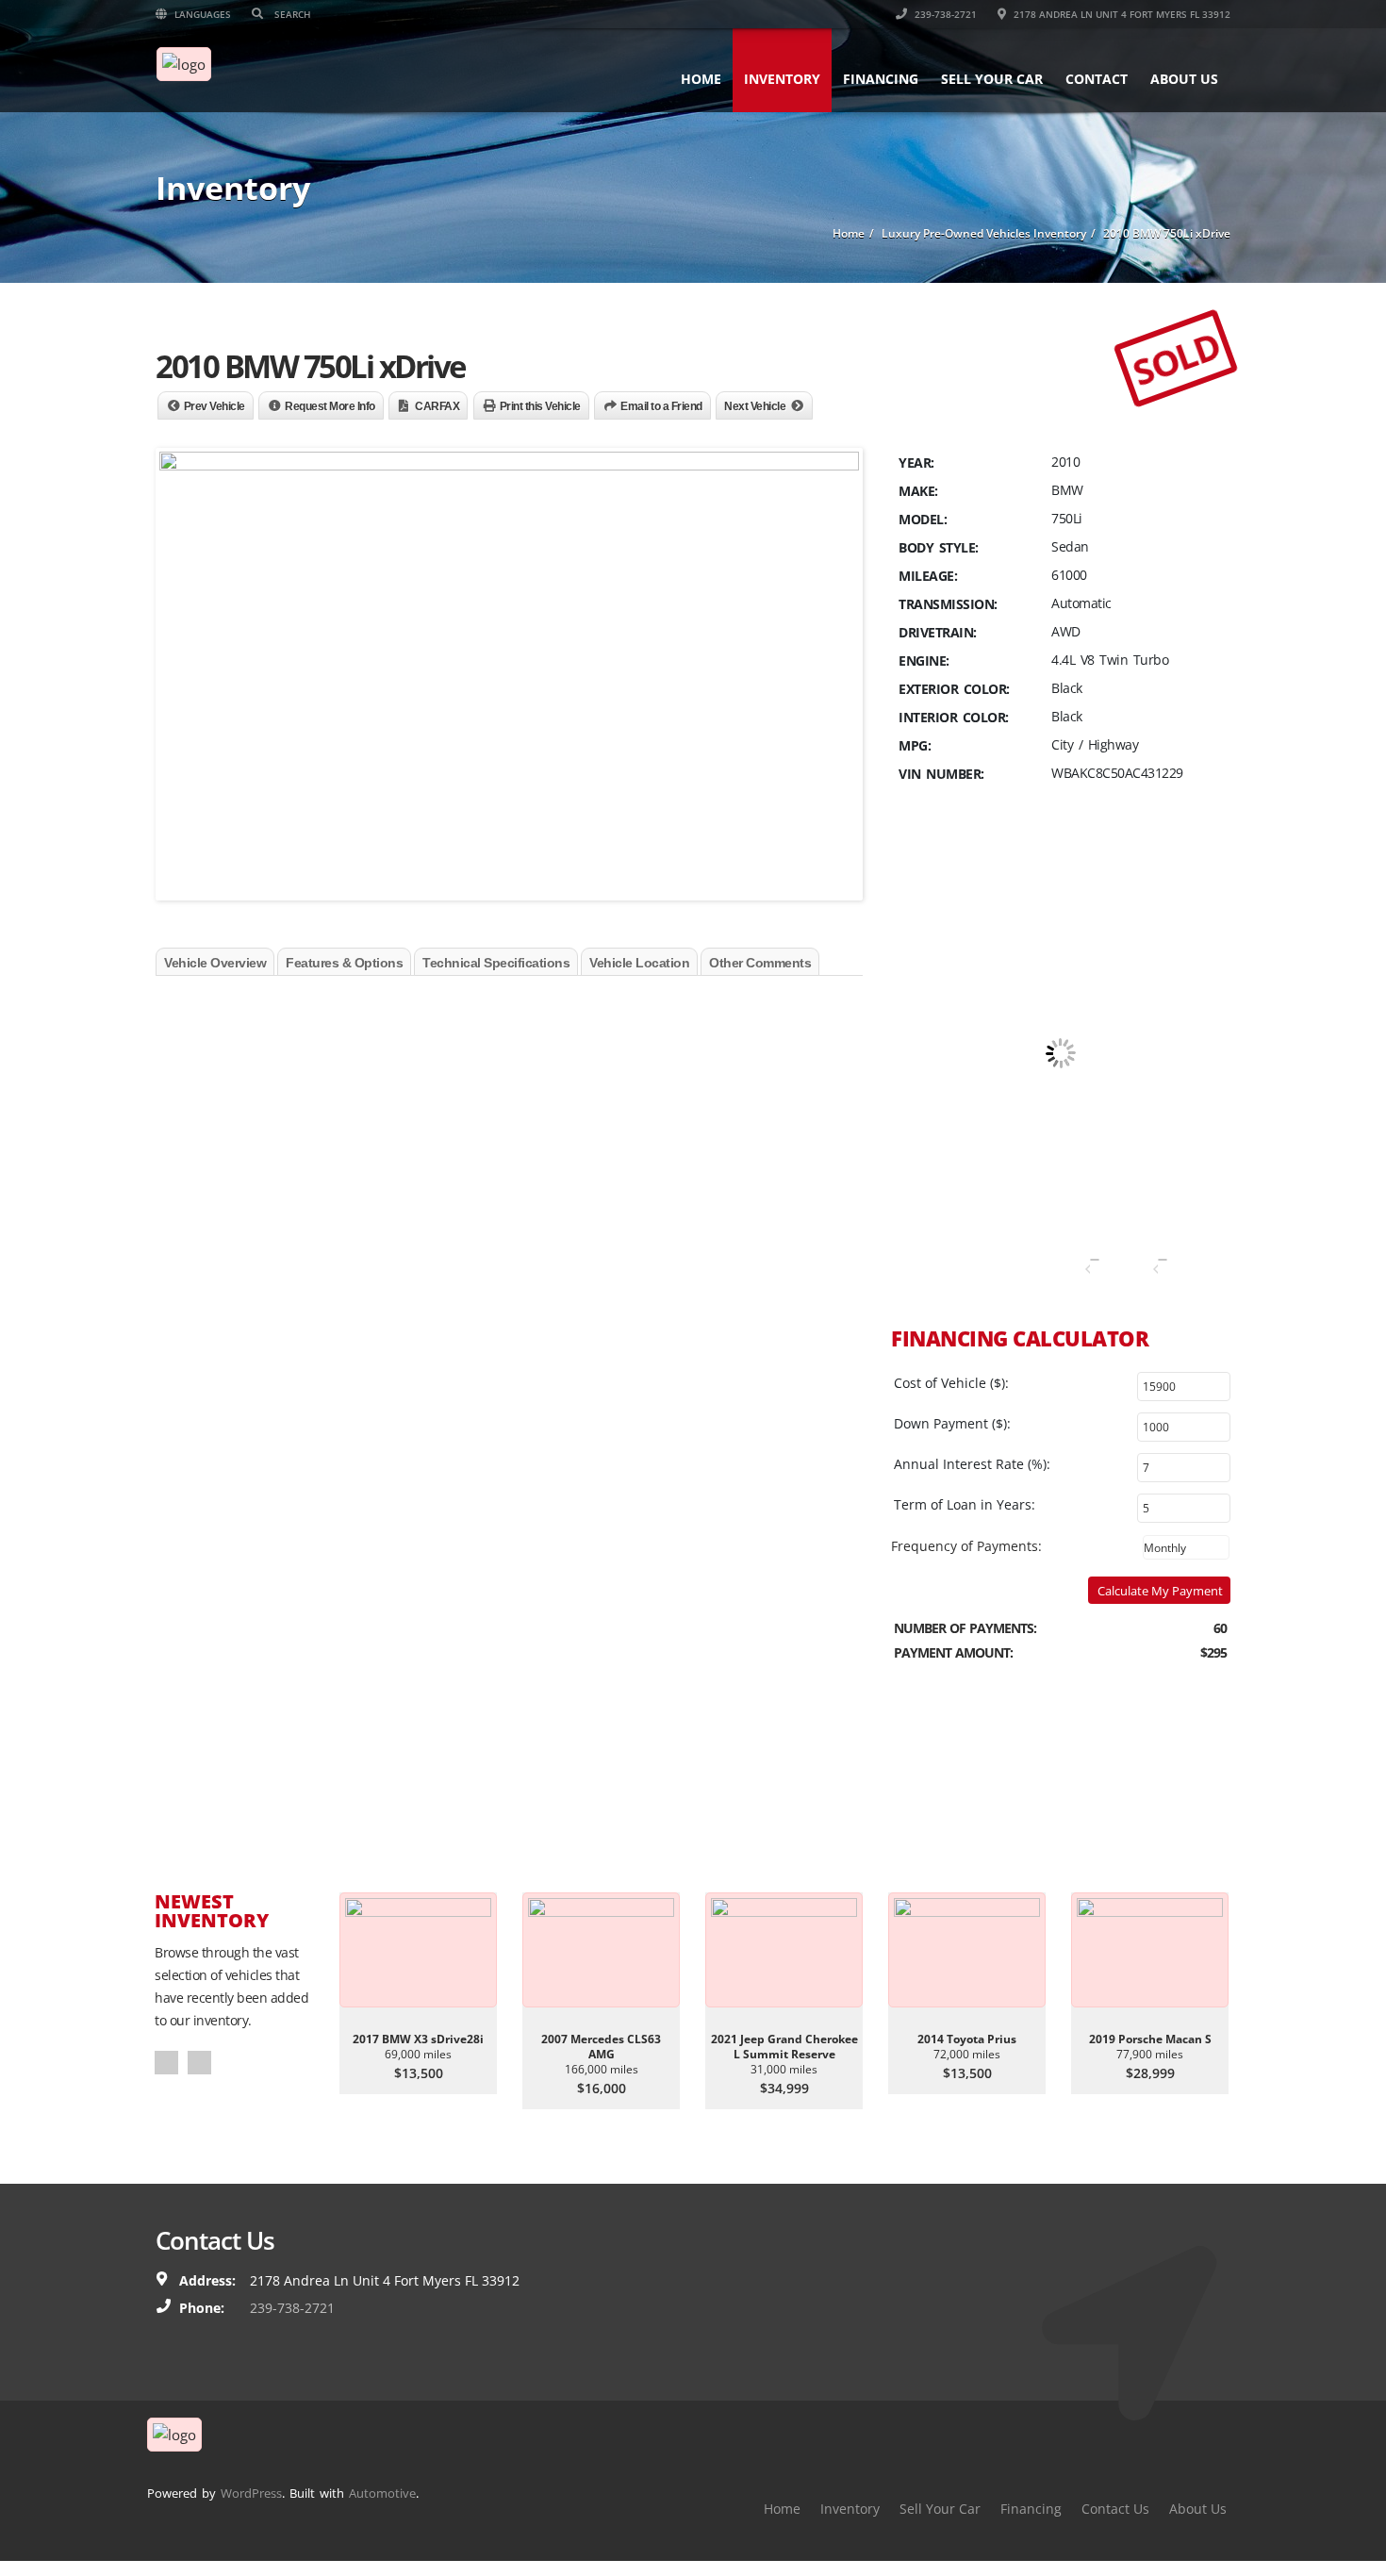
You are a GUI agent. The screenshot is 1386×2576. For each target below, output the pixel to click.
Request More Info (330, 406)
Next (199, 2063)
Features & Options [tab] (344, 963)
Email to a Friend (661, 406)
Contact (1097, 79)
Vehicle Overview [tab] (215, 963)
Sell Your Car (992, 79)
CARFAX (437, 406)
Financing (881, 79)
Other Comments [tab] (760, 963)
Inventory (782, 79)
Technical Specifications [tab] (496, 963)
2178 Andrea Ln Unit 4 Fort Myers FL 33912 (1121, 14)
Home (701, 79)
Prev (166, 2063)
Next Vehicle (755, 406)
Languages (201, 14)
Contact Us (1115, 2509)
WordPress (251, 2493)
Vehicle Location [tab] (639, 963)
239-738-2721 (944, 14)
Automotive (382, 2493)
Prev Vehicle (214, 406)
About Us (1184, 79)
